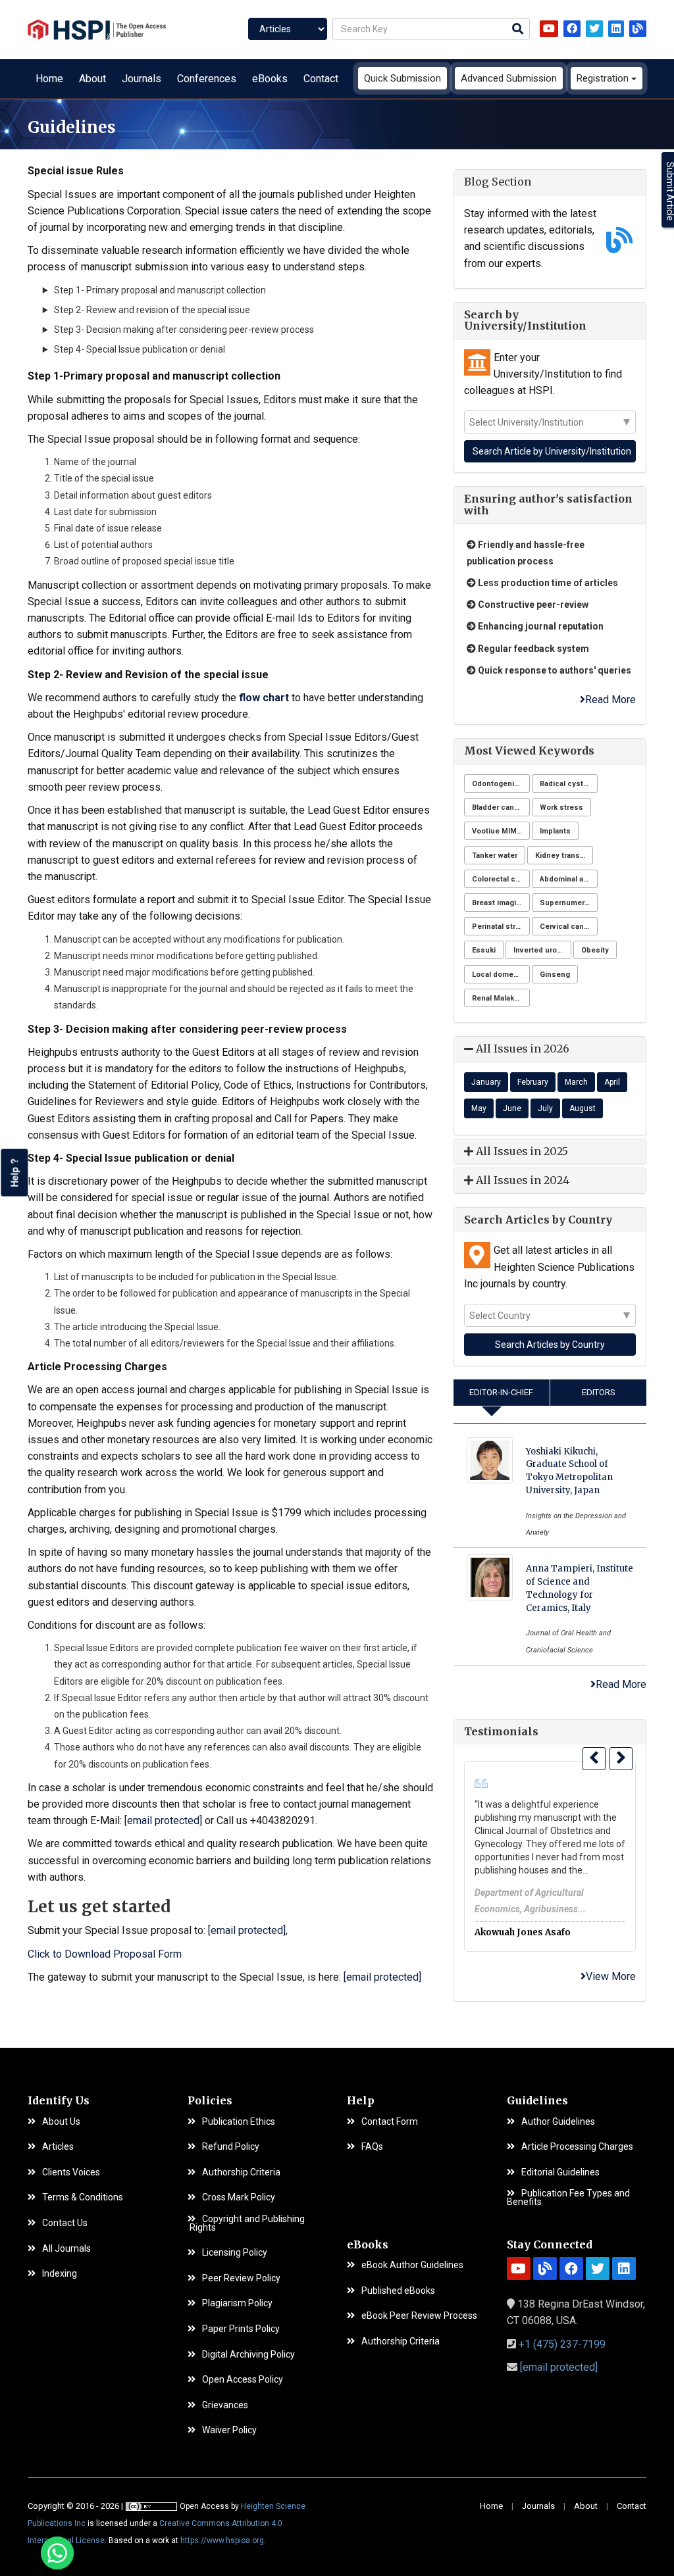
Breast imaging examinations (501, 903)
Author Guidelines (558, 2122)
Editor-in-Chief (501, 1392)
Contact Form (390, 2122)
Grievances (225, 2405)
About (92, 79)
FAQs (372, 2147)
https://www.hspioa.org (222, 2540)
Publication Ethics (239, 2122)
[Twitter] (594, 29)
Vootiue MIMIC (498, 831)
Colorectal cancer (501, 879)
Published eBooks (398, 2291)
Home (49, 79)
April (612, 1082)
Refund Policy (231, 2147)
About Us (61, 2122)
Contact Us (65, 2223)
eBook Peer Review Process (419, 2316)
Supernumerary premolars (569, 903)
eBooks (270, 79)
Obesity (595, 950)
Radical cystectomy (569, 784)
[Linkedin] (616, 29)
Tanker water (495, 855)
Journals (142, 79)
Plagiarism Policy (237, 2303)
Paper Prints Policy (241, 2329)
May (479, 1108)
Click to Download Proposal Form (105, 1954)
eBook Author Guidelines (412, 2265)
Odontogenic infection (501, 784)
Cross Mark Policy (239, 2197)
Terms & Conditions (83, 2197)
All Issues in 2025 (521, 1151)
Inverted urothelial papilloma (542, 950)
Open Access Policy (243, 2380)
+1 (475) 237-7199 (562, 2344)
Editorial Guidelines (560, 2172)
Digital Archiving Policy (248, 2355)
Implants (555, 831)
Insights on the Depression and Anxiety (576, 1524)
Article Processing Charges (577, 2147)
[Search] (517, 30)
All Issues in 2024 (521, 1180)
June (512, 1108)
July (545, 1108)
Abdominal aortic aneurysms (569, 879)
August (583, 1108)
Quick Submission (402, 78)
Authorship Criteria (241, 2172)
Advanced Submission (509, 78)
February (533, 1082)
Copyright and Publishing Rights (246, 2223)
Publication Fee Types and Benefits (568, 2197)
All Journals (66, 2249)
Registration (604, 78)
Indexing (60, 2274)
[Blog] (638, 29)
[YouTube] (549, 29)
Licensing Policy (235, 2253)
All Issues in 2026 (521, 1049)
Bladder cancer (499, 807)
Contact (321, 79)
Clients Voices (71, 2172)
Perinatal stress (501, 927)
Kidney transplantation (564, 855)
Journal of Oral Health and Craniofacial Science (568, 1641)
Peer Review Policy (241, 2278)
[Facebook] (572, 29)
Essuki (484, 950)
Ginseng (555, 975)
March (576, 1082)
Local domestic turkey (501, 975)
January (486, 1082)
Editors (599, 1392)
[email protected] (163, 1821)
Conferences (207, 79)
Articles (58, 2147)
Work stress (561, 807)
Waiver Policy (229, 2430)
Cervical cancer (568, 927)
